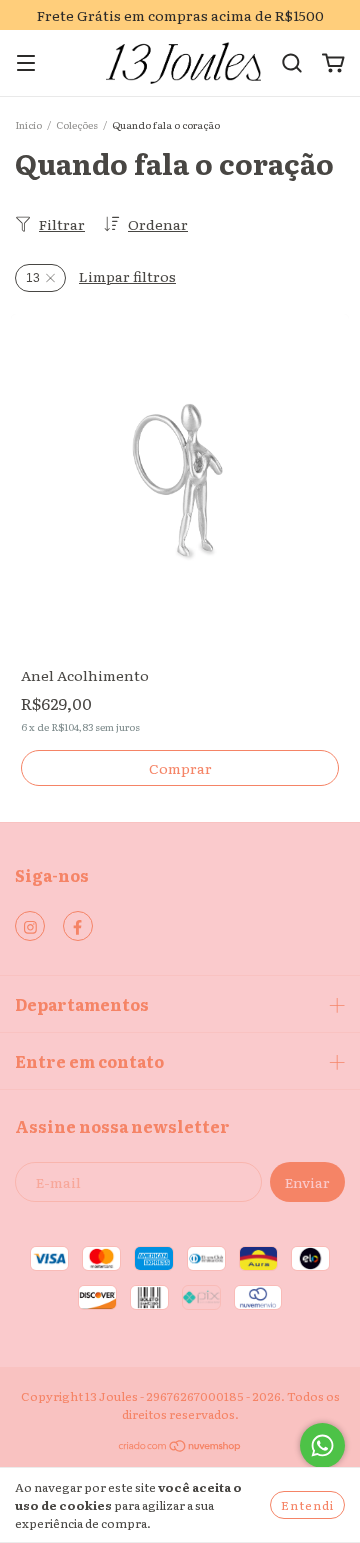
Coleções (77, 124)
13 (33, 278)
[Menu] (26, 63)
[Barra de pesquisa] (292, 63)
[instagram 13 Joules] (30, 926)
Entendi (307, 1505)
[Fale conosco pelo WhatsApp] (322, 1445)
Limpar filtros (127, 276)
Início (28, 124)
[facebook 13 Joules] (78, 926)
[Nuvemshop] (180, 1448)
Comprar (180, 768)
